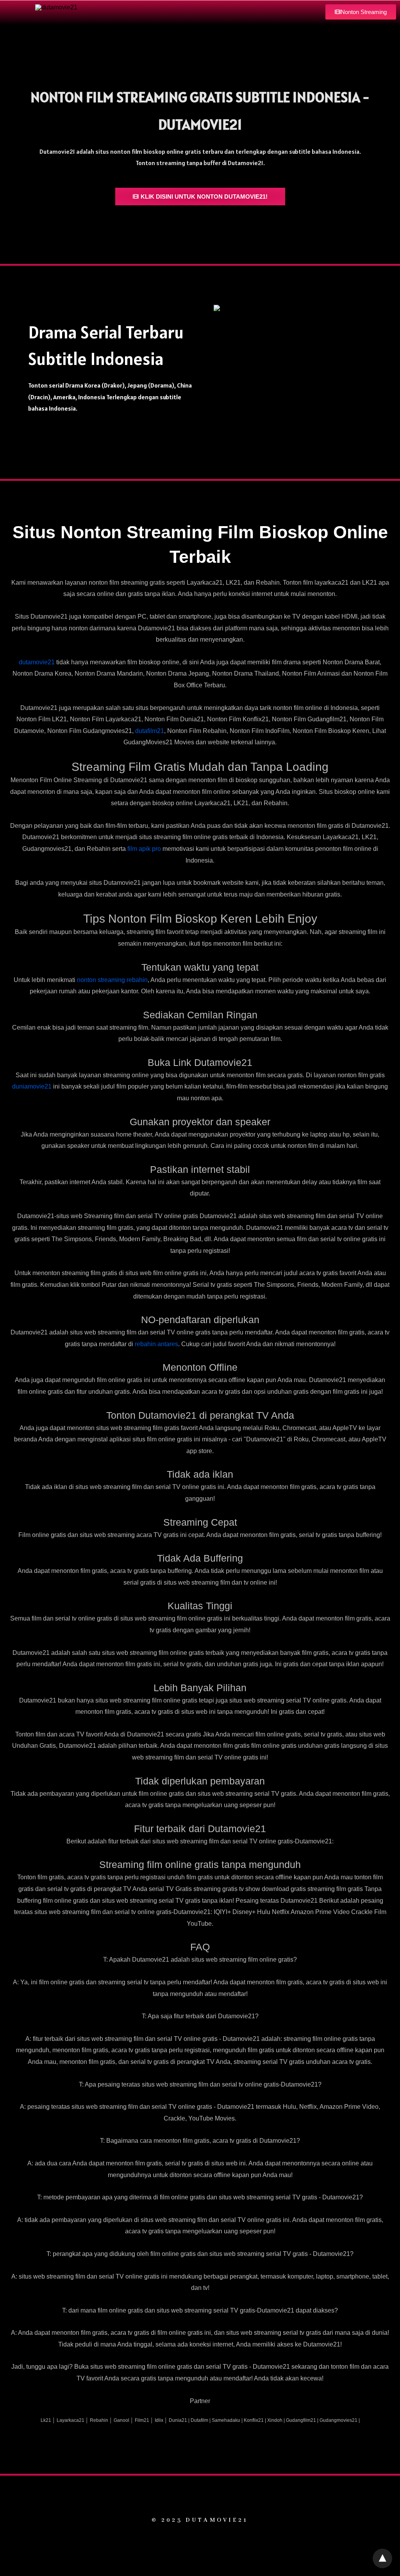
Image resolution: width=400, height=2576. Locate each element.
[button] (361, 12)
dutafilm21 (150, 731)
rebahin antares (156, 1344)
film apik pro (144, 849)
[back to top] (382, 2558)
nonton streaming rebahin (112, 980)
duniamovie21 (32, 1086)
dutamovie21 (37, 662)
